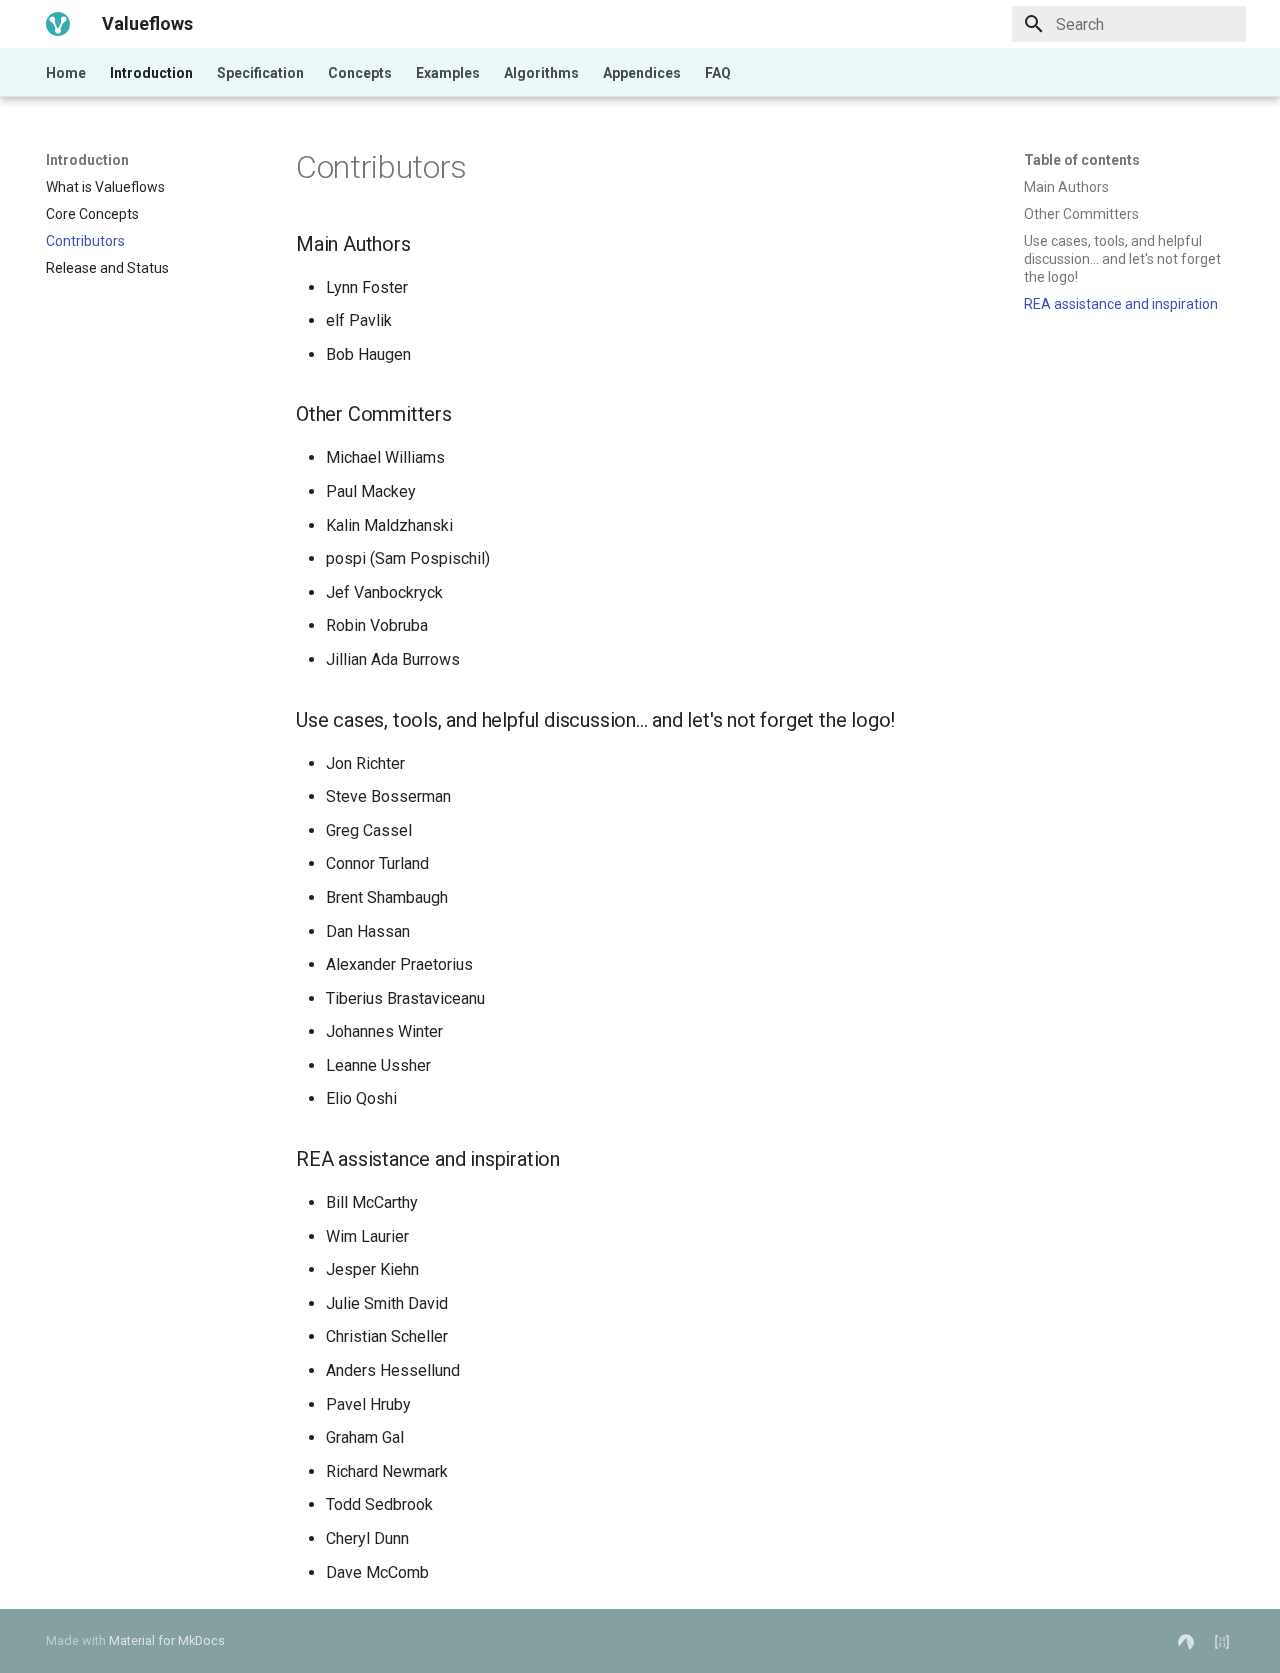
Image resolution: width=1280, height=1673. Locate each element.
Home (66, 73)
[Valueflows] (58, 24)
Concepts (360, 73)
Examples (448, 73)
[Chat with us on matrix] (1222, 1641)
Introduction (151, 73)
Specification (260, 73)
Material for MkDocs (167, 1640)
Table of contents (1082, 160)
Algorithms (541, 73)
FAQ (718, 73)
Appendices (642, 73)
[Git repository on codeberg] (1186, 1641)
